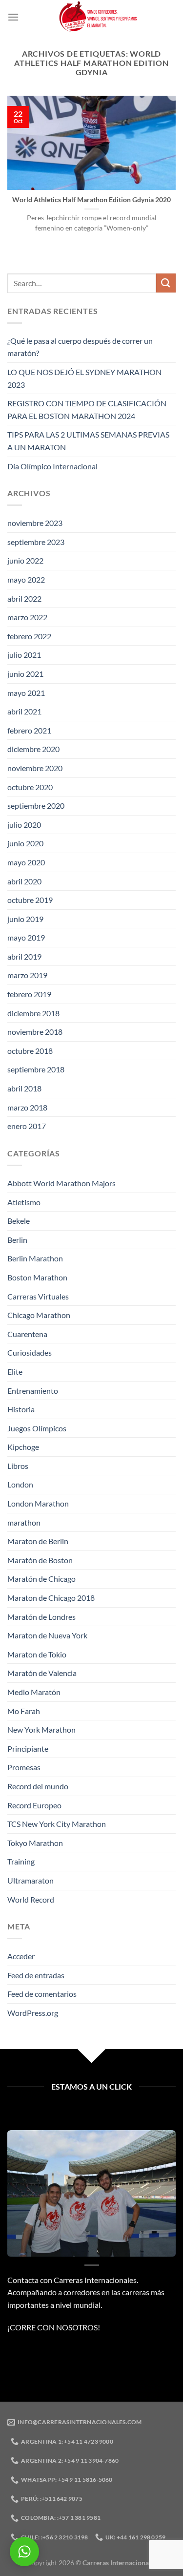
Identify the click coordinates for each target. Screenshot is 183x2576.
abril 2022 (24, 598)
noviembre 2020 (35, 768)
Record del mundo (38, 1786)
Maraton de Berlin (38, 1541)
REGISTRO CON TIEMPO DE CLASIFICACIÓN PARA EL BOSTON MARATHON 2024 (87, 409)
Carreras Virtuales (38, 1296)
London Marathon (38, 1503)
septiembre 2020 (36, 806)
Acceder (21, 1956)
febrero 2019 (29, 994)
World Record (31, 1899)
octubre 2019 (30, 900)
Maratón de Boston (40, 1560)
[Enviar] (166, 283)
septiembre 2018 (36, 1069)
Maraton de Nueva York (47, 1635)
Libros (18, 1466)
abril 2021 (24, 711)
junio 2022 (25, 560)
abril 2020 (24, 881)
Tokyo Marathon (35, 1843)
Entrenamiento (33, 1391)
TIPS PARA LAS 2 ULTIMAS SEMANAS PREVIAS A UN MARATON (88, 441)
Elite (15, 1372)
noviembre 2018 (35, 1032)
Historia (21, 1409)
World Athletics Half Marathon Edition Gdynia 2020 (91, 200)
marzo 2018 (27, 1107)
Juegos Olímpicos (37, 1428)
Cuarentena (27, 1334)
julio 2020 (24, 825)
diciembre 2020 (33, 749)
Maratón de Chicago (41, 1579)
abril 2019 (24, 956)
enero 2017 (27, 1126)
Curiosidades (30, 1352)
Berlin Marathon (35, 1258)
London (20, 1484)
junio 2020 (25, 843)
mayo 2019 (26, 937)
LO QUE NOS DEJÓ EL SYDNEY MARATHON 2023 (84, 378)
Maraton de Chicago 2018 (51, 1598)
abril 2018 (24, 1088)
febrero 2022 (29, 636)
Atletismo (24, 1202)
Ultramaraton (30, 1880)
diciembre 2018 (33, 1013)
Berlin (17, 1240)
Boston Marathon (37, 1277)
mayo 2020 (26, 862)
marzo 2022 (27, 617)
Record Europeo (34, 1805)
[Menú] (13, 17)
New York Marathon (41, 1729)
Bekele (19, 1221)
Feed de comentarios (42, 1994)
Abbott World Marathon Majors (61, 1183)
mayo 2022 (26, 579)
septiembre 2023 (36, 542)
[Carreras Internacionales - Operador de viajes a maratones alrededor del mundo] (97, 17)
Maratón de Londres (41, 1617)
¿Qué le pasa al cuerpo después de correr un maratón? (80, 347)
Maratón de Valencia (42, 1673)
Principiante (28, 1749)
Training (21, 1861)
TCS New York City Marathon (57, 1824)
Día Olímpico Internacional (52, 466)
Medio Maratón (34, 1692)
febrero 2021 (29, 730)
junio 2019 (25, 919)
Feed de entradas (36, 1975)
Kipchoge (23, 1447)
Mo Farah (24, 1711)
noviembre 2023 (35, 523)
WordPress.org (33, 2013)
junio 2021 (25, 674)
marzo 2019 (27, 975)
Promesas (24, 1767)
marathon (24, 1522)
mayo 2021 (26, 693)
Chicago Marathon (39, 1315)
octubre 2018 (30, 1051)
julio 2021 (24, 655)
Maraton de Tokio (37, 1654)
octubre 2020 (30, 787)
